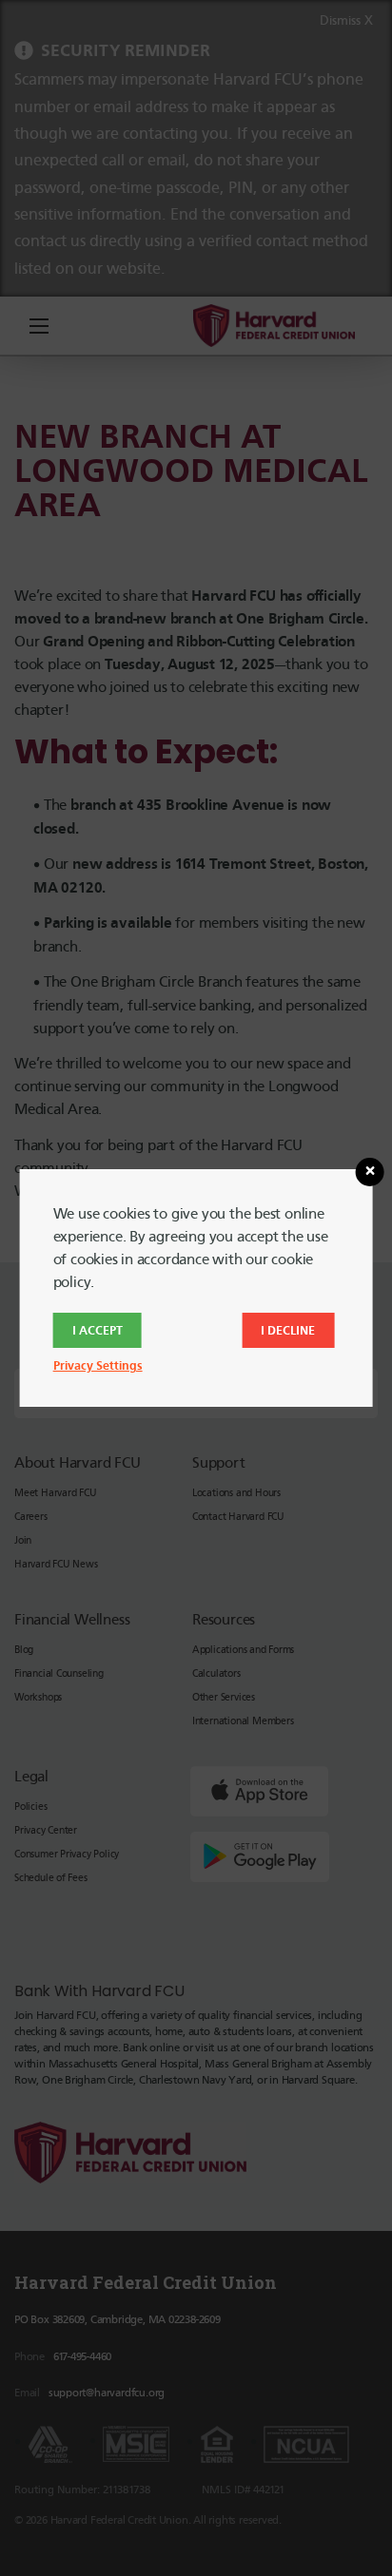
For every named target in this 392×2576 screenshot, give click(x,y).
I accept (98, 1330)
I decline (288, 1330)
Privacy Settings (98, 1365)
